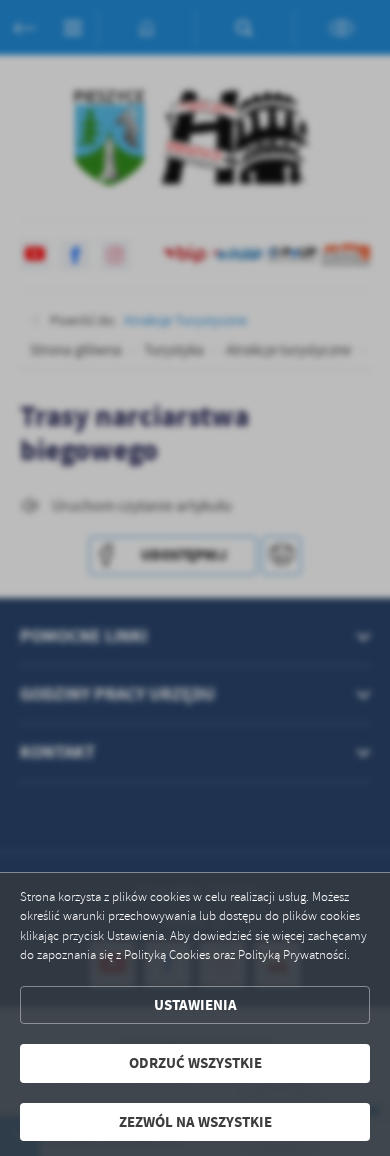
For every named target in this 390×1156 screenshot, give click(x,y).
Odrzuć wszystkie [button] (195, 1063)
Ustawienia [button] (195, 1005)
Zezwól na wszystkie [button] (195, 1122)
